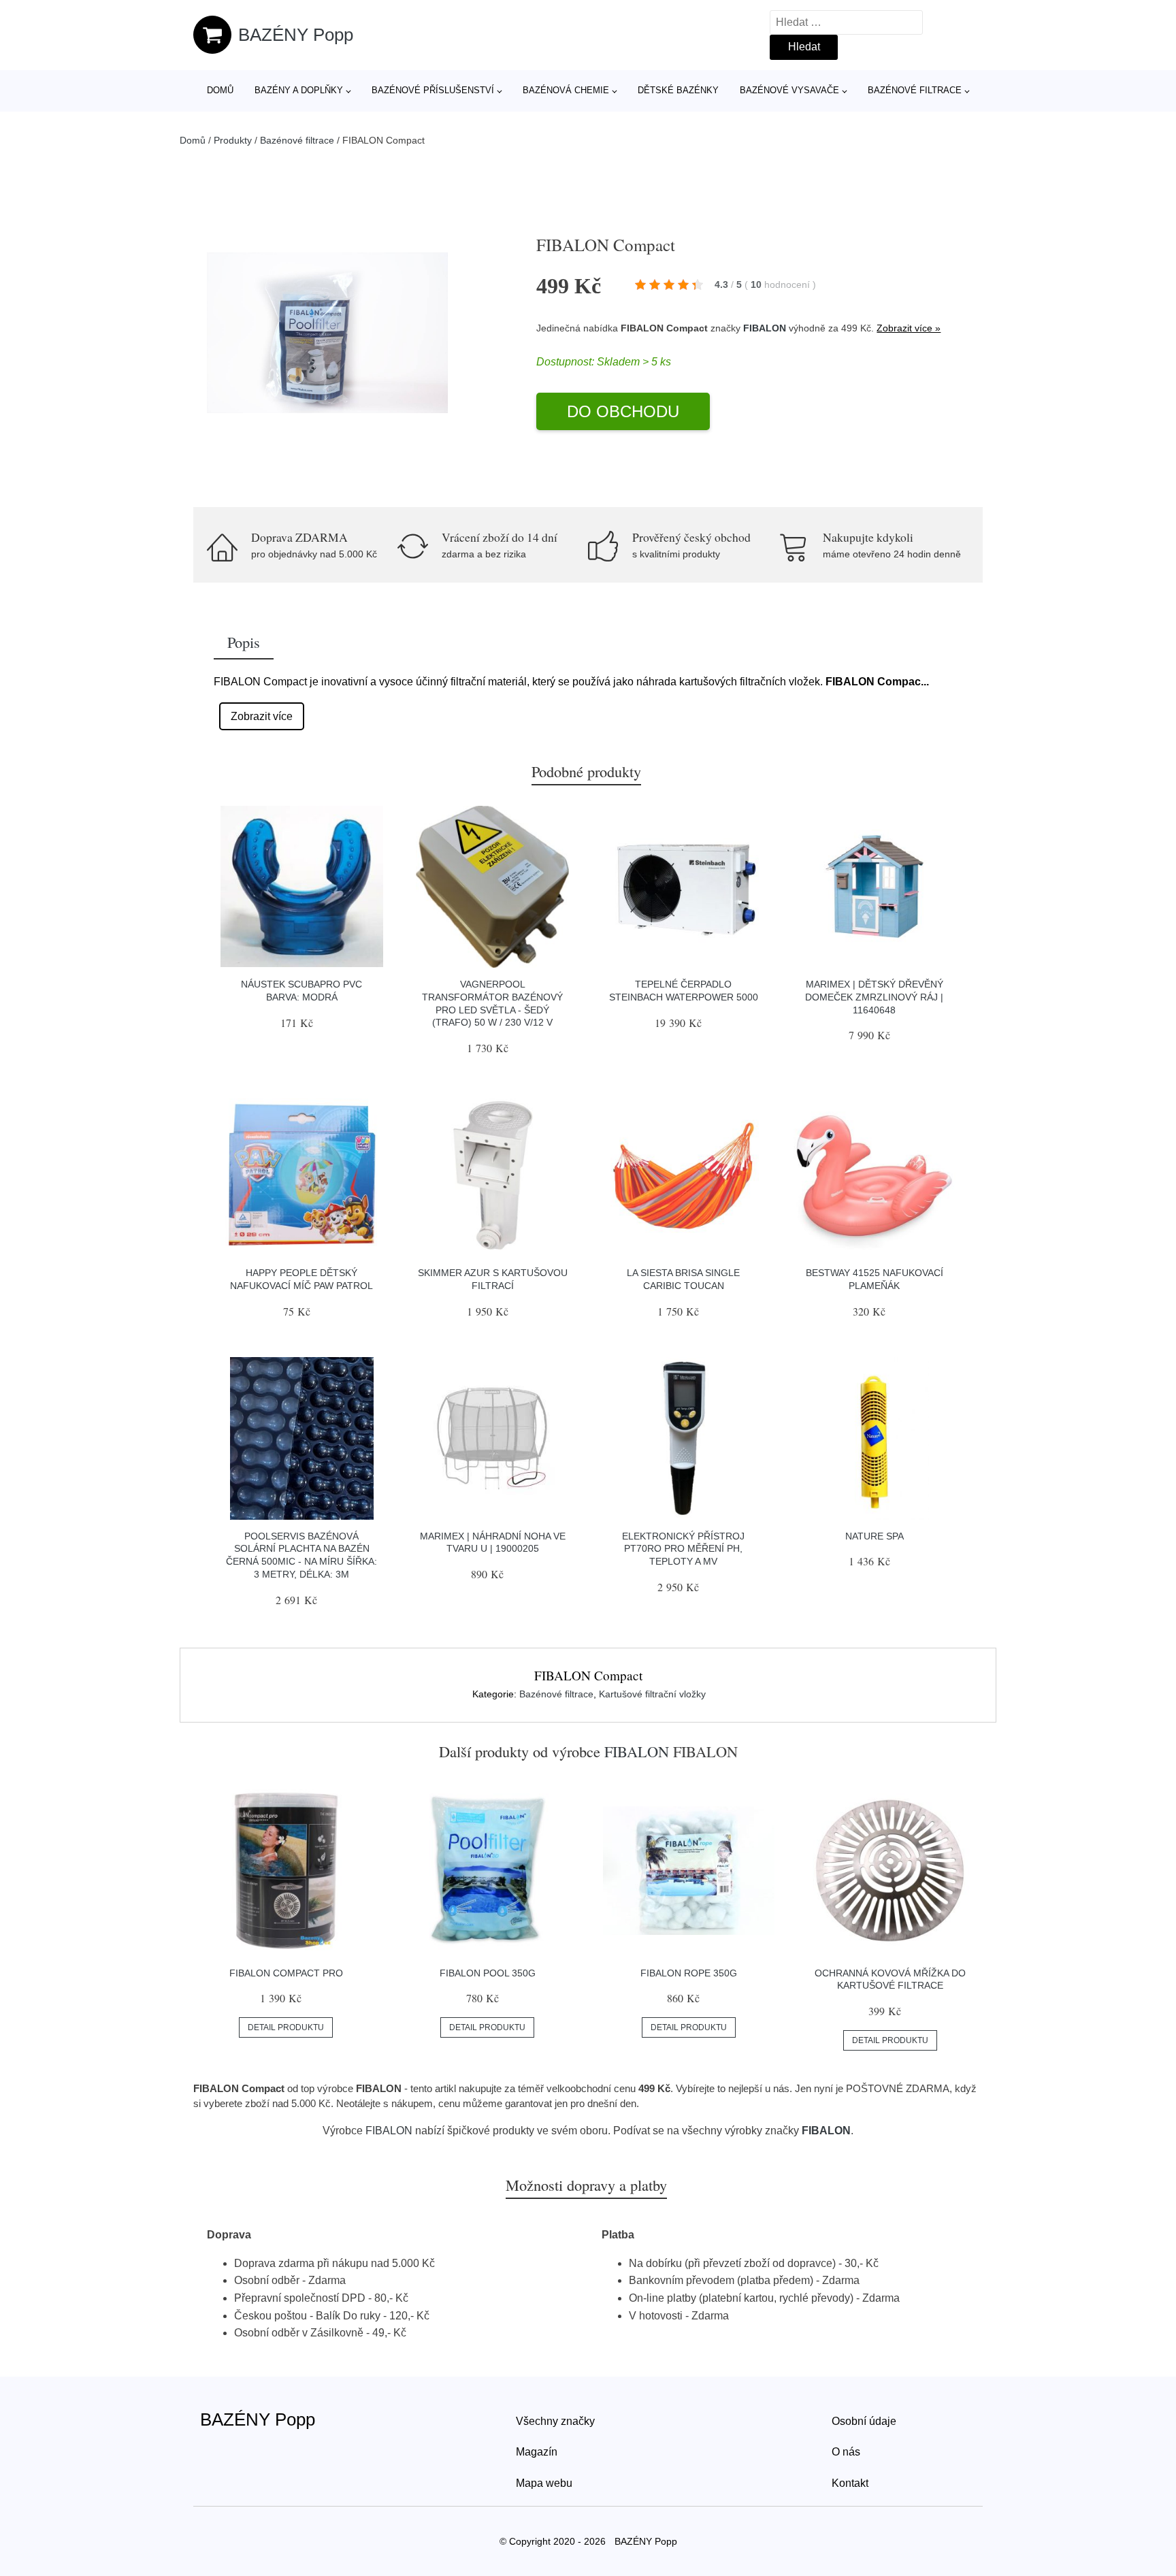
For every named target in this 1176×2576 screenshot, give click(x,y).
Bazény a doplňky (299, 90)
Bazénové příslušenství (433, 90)
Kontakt (850, 2483)
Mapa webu (544, 2483)
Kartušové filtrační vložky (652, 1694)
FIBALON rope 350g (689, 1973)
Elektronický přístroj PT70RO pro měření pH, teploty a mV (683, 1549)
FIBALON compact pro (286, 1973)
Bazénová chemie (566, 90)
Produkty (233, 140)
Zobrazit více (262, 716)
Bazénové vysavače (789, 90)
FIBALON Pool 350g (488, 1973)
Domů (220, 90)
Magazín (537, 2452)
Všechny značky (555, 2421)
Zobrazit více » (909, 328)
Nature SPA (875, 1536)
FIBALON (765, 328)
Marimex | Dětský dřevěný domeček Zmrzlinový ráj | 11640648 (874, 997)
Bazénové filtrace (915, 90)
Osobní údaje (864, 2421)
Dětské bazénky (678, 90)
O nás (846, 2452)
